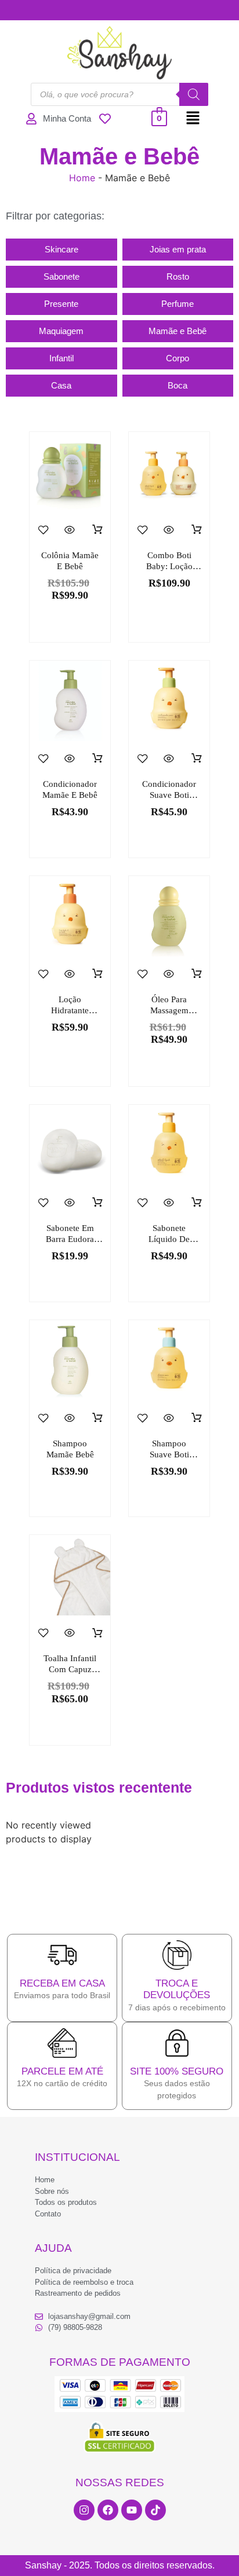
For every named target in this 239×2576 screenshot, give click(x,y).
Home (82, 178)
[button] (193, 118)
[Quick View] (70, 530)
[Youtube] (132, 2510)
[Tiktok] (155, 2510)
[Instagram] (84, 2510)
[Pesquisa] (194, 94)
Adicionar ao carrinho (97, 530)
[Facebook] (108, 2510)
